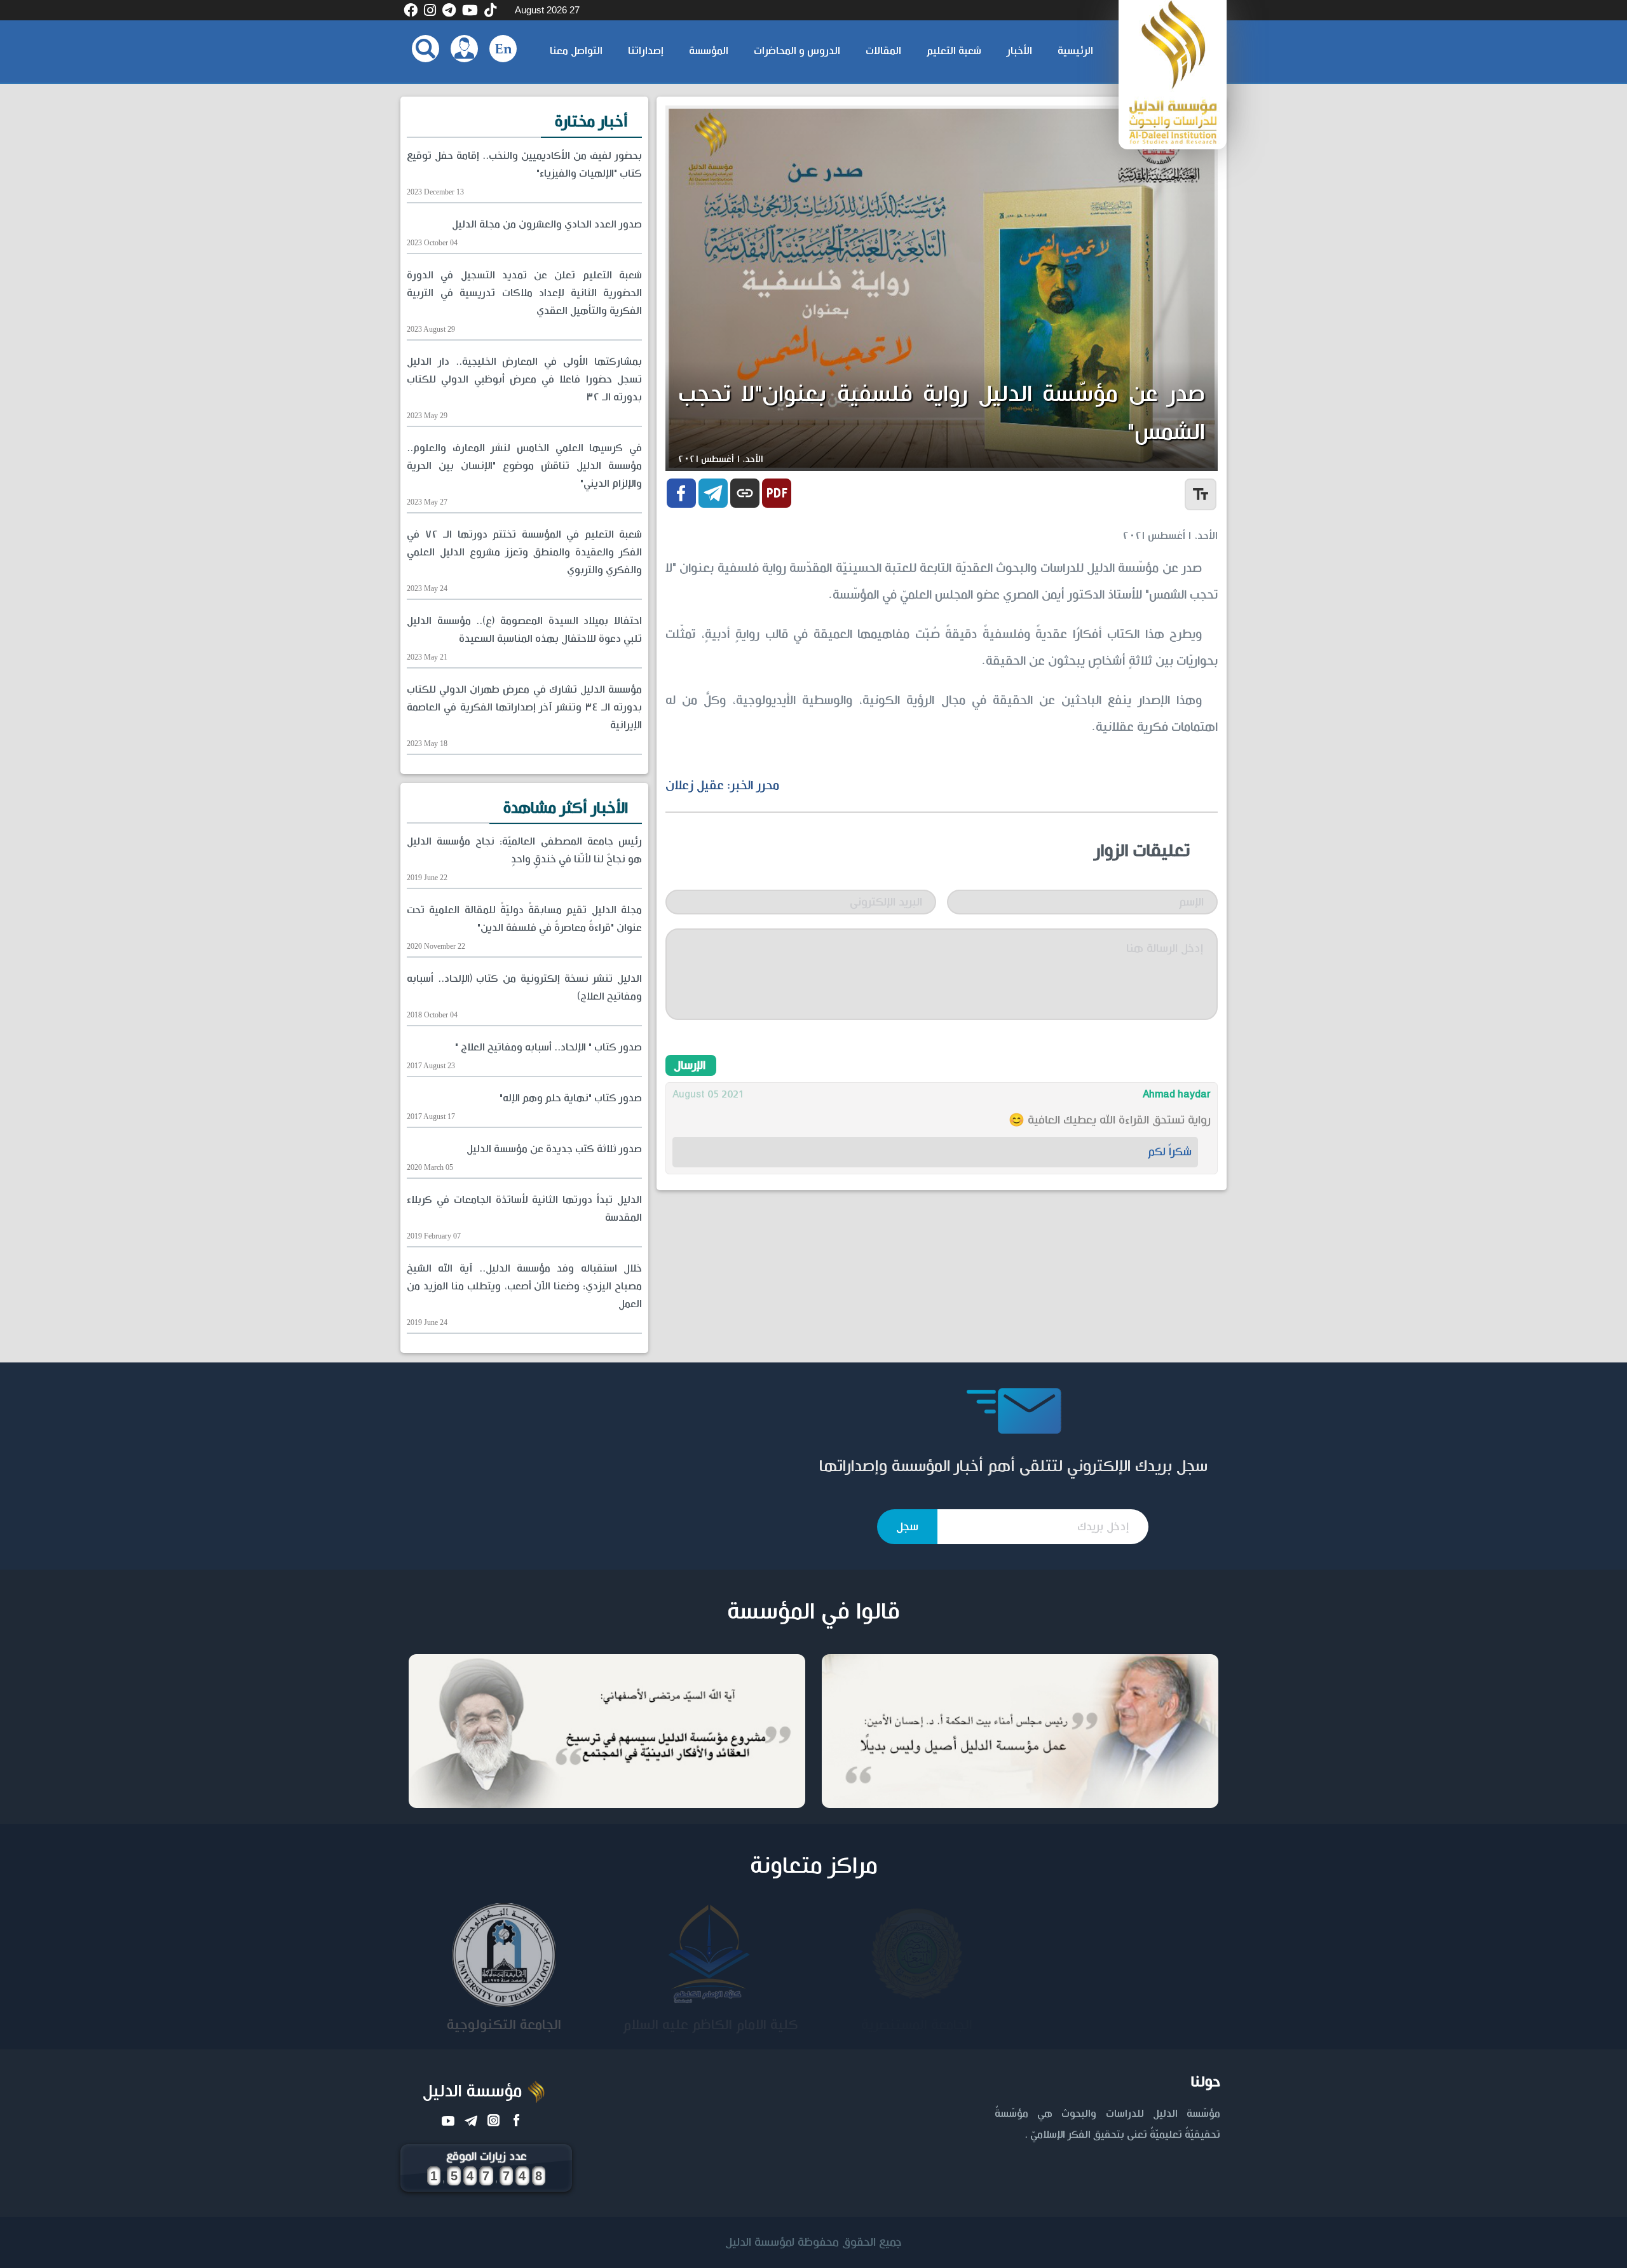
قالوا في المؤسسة (813, 1612)
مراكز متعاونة (814, 1866)
